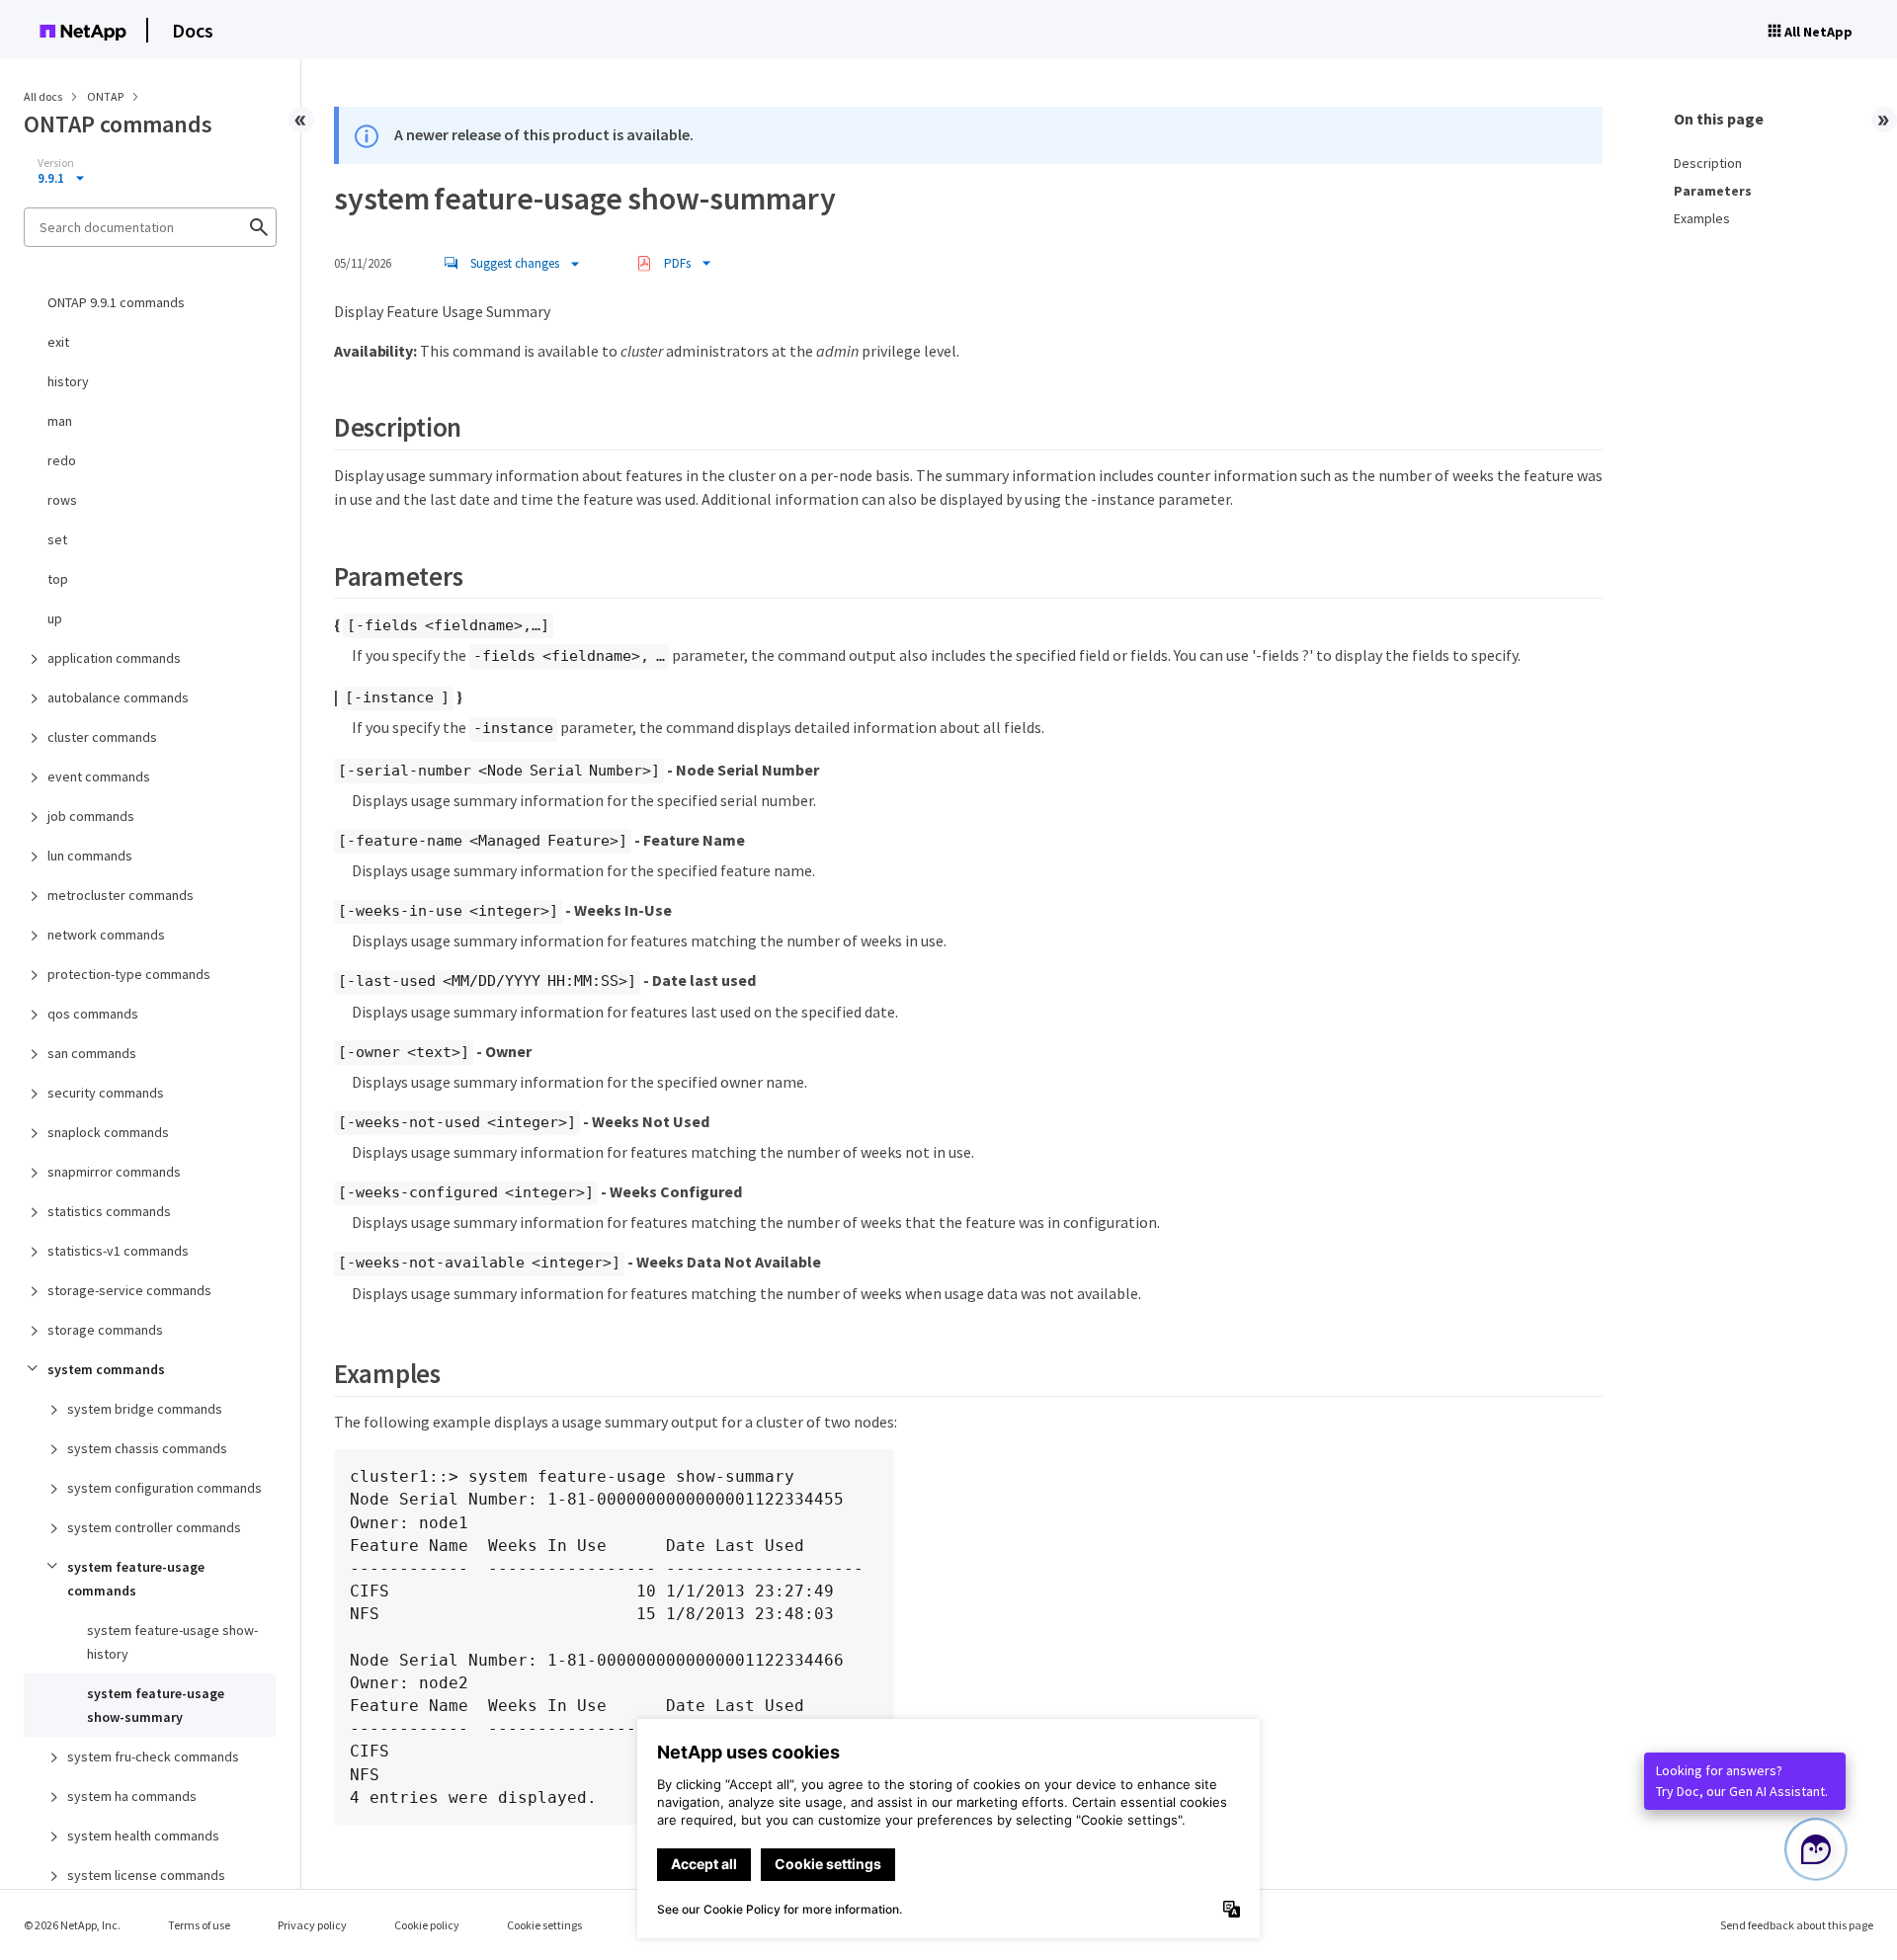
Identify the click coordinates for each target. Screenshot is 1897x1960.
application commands (114, 658)
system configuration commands (165, 1488)
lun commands (90, 856)
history (68, 381)
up (55, 618)
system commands (106, 1369)
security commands (106, 1093)
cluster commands (102, 737)
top (58, 579)
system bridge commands (145, 1409)
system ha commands (132, 1796)
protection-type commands (129, 974)
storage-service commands (129, 1290)
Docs (193, 30)
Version (56, 163)
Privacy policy (312, 1925)
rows (62, 500)
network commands (106, 935)
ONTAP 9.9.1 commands (116, 302)
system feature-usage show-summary (156, 1705)
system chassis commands (147, 1448)
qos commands (93, 1014)
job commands (91, 816)
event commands (99, 776)
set (57, 539)
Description (1708, 163)
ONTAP (106, 96)
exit (58, 342)
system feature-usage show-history (172, 1642)
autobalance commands (118, 697)
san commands (92, 1053)
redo (62, 460)
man (60, 421)
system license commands (146, 1875)
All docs (43, 96)
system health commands (143, 1836)
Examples (1702, 218)
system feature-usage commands (136, 1579)
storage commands (105, 1330)
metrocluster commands (121, 895)
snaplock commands (108, 1132)
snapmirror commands (114, 1172)
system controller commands (154, 1527)
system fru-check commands (153, 1756)
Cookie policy (427, 1925)
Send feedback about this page (1797, 1925)
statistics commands (109, 1211)
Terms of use (199, 1925)
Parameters (1713, 191)
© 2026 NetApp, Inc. (72, 1925)
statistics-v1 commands (118, 1251)
